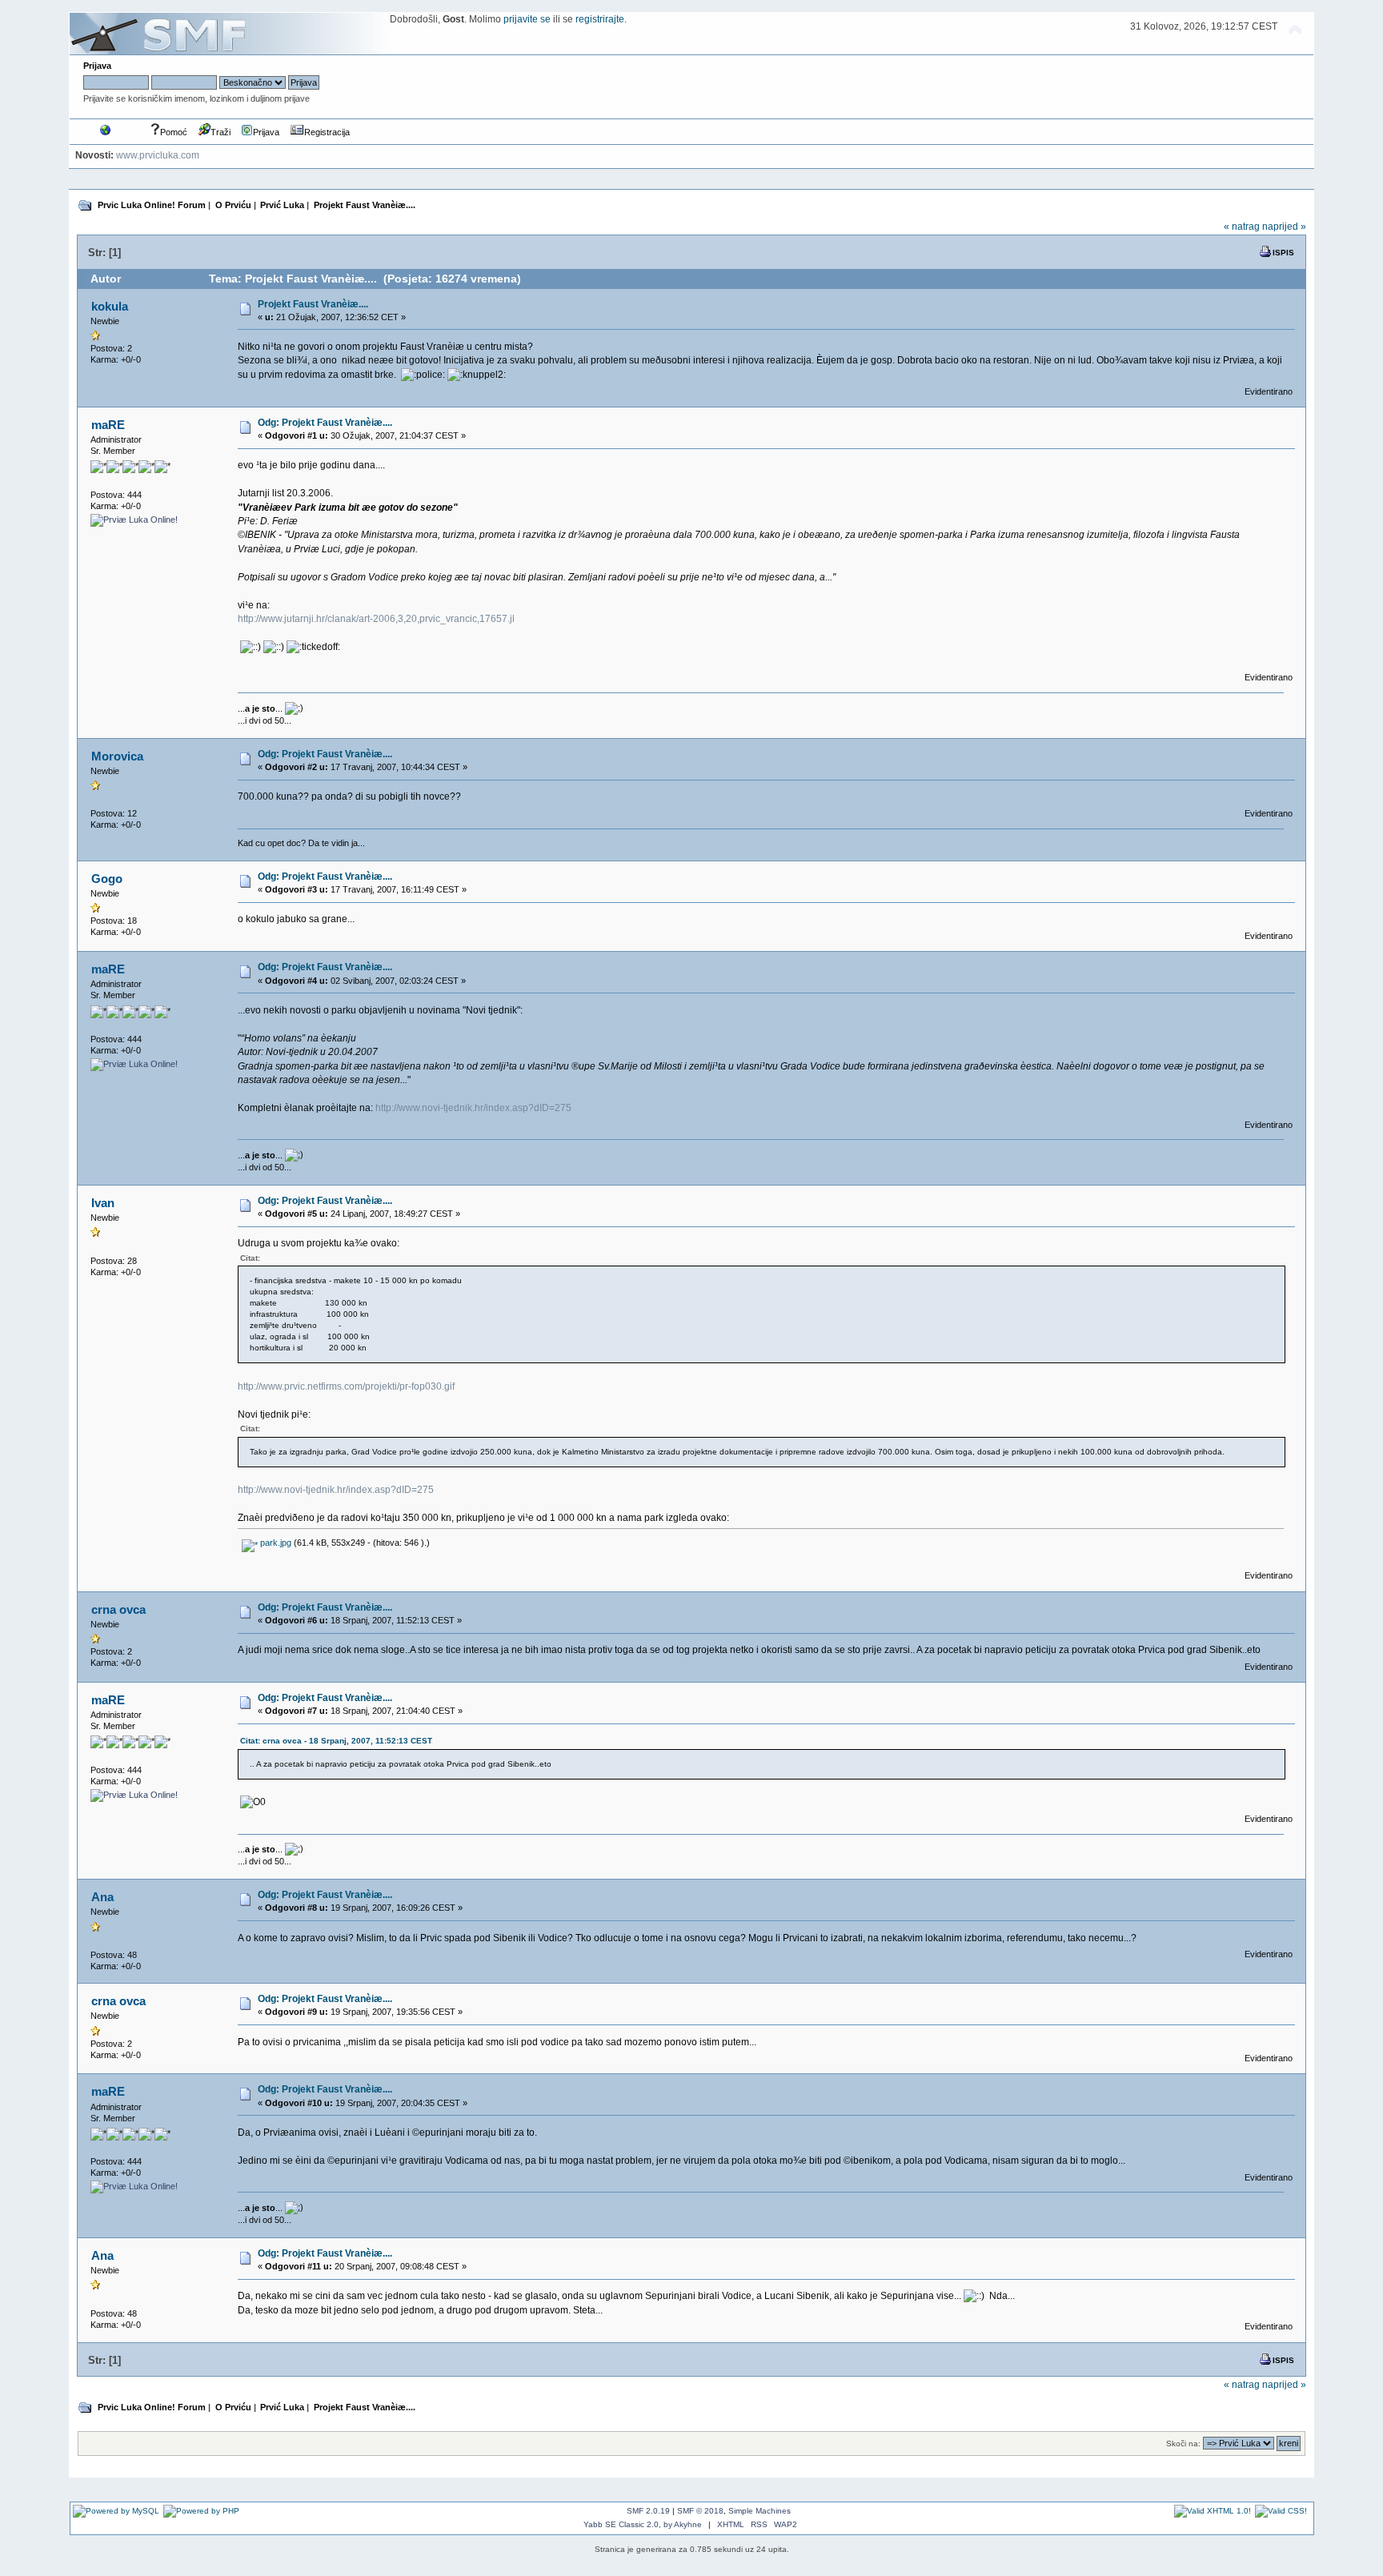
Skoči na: (1183, 2444)
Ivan (103, 1203)
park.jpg (275, 1543)
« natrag (1242, 227)
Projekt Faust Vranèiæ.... (313, 304)
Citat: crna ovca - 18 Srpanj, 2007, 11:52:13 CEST (336, 1741)
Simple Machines (760, 2511)
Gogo (107, 879)
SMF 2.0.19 (648, 2511)
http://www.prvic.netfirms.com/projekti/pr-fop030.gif (346, 1386)
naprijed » (1284, 227)
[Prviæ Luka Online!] (134, 520)
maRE (108, 425)
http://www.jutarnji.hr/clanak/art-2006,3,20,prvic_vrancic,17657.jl (376, 619)
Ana (102, 1897)
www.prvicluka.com (158, 155)
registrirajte (600, 19)
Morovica (117, 756)
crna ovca (118, 1609)
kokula (110, 306)
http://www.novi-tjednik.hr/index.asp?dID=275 (473, 1108)
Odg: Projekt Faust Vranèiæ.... (325, 423)
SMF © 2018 (700, 2511)
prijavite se (527, 19)
